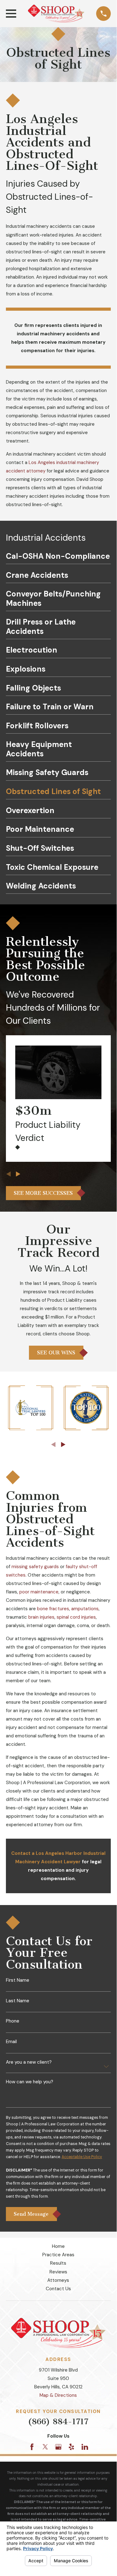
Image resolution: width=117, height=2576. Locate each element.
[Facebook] (32, 2447)
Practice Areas (58, 2255)
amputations (85, 1609)
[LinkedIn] (85, 2447)
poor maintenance (39, 1592)
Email (11, 2042)
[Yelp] (71, 2447)
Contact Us (58, 2289)
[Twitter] (45, 2447)
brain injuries (41, 1617)
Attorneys (58, 2280)
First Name (18, 1980)
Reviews (58, 2272)
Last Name (18, 2001)
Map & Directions (58, 2395)
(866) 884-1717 (58, 2422)
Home (58, 2246)
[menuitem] (58, 558)
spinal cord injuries (76, 1617)
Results (58, 2263)
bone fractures (53, 1609)
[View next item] (18, 1174)
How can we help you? (30, 2082)
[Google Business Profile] (58, 2447)
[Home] (56, 14)
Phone (13, 2021)
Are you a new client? (29, 2062)
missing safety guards (35, 1567)
